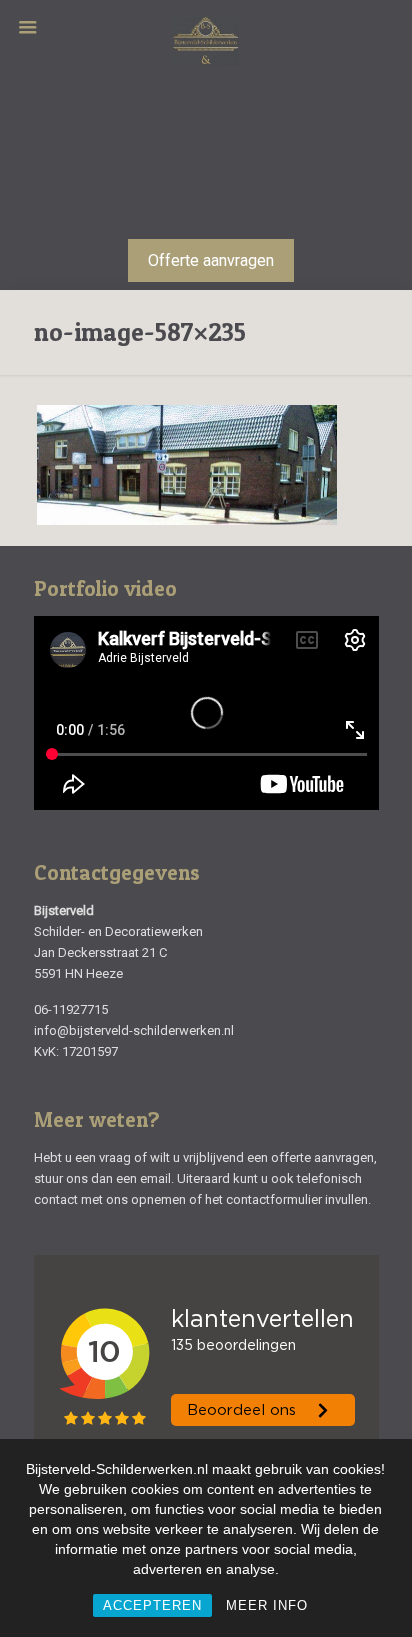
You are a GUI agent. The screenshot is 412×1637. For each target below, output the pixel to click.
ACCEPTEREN (152, 1605)
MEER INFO (267, 1605)
